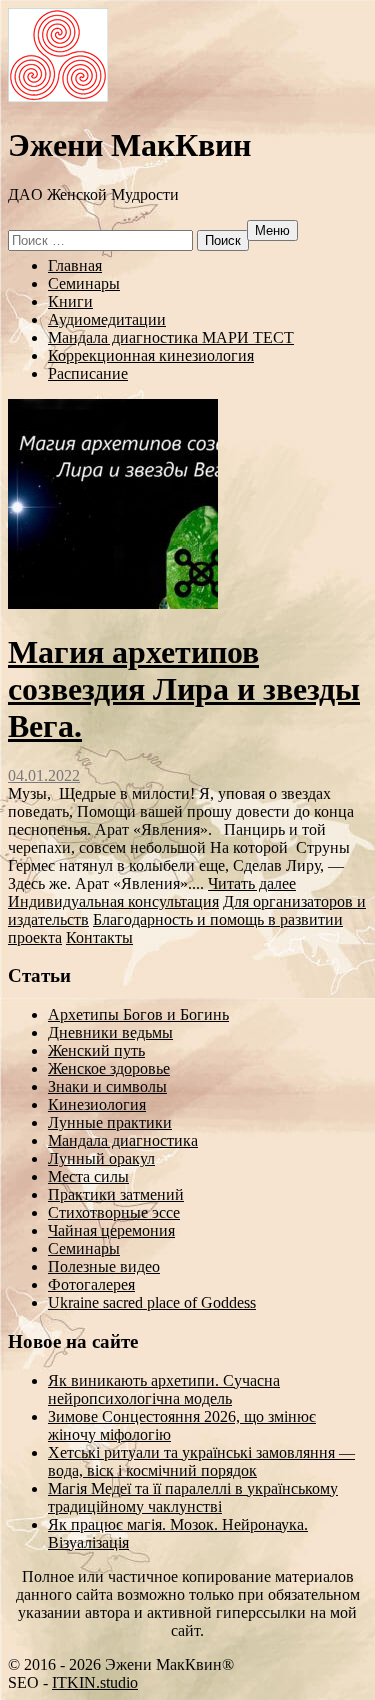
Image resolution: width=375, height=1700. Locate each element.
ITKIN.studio (86, 1682)
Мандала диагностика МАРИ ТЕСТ (171, 337)
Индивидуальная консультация (113, 901)
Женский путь (96, 1050)
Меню (272, 230)
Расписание (88, 373)
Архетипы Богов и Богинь (138, 1014)
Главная (75, 265)
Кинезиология (97, 1104)
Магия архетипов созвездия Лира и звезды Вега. (184, 689)
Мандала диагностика (123, 1140)
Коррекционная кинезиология (151, 355)
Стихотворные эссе (114, 1212)
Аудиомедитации (107, 319)
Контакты (99, 937)
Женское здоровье (109, 1068)
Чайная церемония (111, 1230)
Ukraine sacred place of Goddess (152, 1302)
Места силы (88, 1176)
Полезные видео (104, 1266)
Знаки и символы (107, 1086)
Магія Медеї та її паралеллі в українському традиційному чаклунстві (193, 1497)
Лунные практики (110, 1122)
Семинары (84, 283)
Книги (70, 301)
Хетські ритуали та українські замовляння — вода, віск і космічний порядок (201, 1461)
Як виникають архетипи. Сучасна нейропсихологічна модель (164, 1389)
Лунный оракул (101, 1158)
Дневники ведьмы (110, 1032)
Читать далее (252, 883)
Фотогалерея (91, 1284)
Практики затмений (116, 1194)
